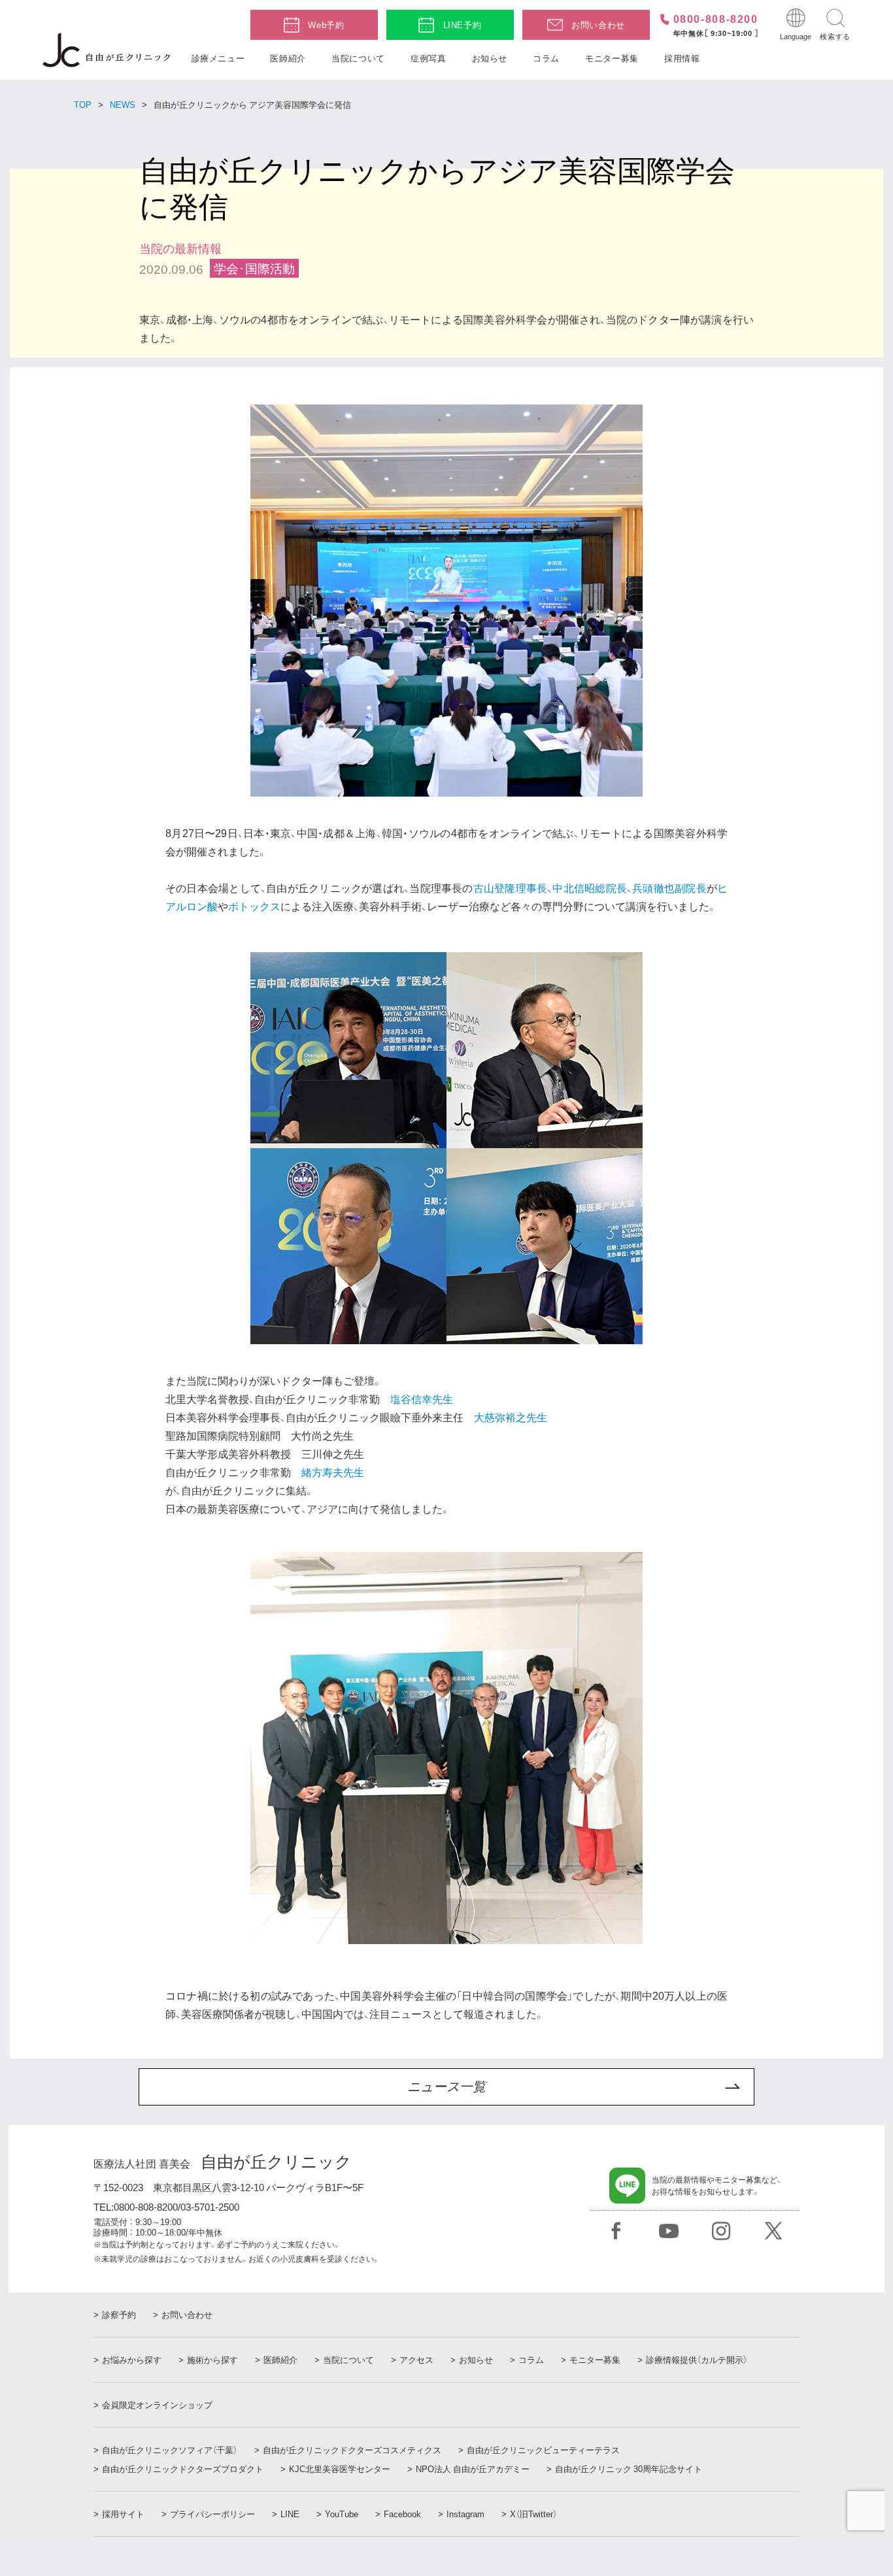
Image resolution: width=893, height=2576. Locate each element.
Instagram (465, 2514)
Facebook (402, 2514)
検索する (835, 36)
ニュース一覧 (446, 2087)
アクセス (416, 2360)
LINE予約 (463, 25)
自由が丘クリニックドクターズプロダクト (183, 2469)
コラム (546, 58)
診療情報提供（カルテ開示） (697, 2360)
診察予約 (119, 2315)
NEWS (123, 104)
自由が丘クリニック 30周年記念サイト (629, 2469)
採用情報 (682, 58)
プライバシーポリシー (212, 2514)
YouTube (342, 2514)
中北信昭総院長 (590, 888)
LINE (290, 2514)
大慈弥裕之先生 (511, 1417)
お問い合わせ (598, 25)
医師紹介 (288, 58)
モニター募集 (612, 58)
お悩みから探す (132, 2360)
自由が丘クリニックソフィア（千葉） (170, 2450)
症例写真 (429, 58)
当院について (358, 58)
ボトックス (254, 906)
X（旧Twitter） (533, 2514)
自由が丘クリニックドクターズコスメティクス (352, 2450)
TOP (83, 104)
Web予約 (326, 25)
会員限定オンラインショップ (157, 2405)
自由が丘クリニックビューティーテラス (543, 2450)
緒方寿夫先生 (333, 1472)
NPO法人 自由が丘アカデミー (473, 2469)
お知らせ (490, 58)
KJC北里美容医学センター (340, 2469)
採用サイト (123, 2514)
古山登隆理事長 (511, 888)
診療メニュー (218, 58)
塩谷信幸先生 (422, 1399)
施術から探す (212, 2360)
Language (796, 36)
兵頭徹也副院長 (669, 888)
